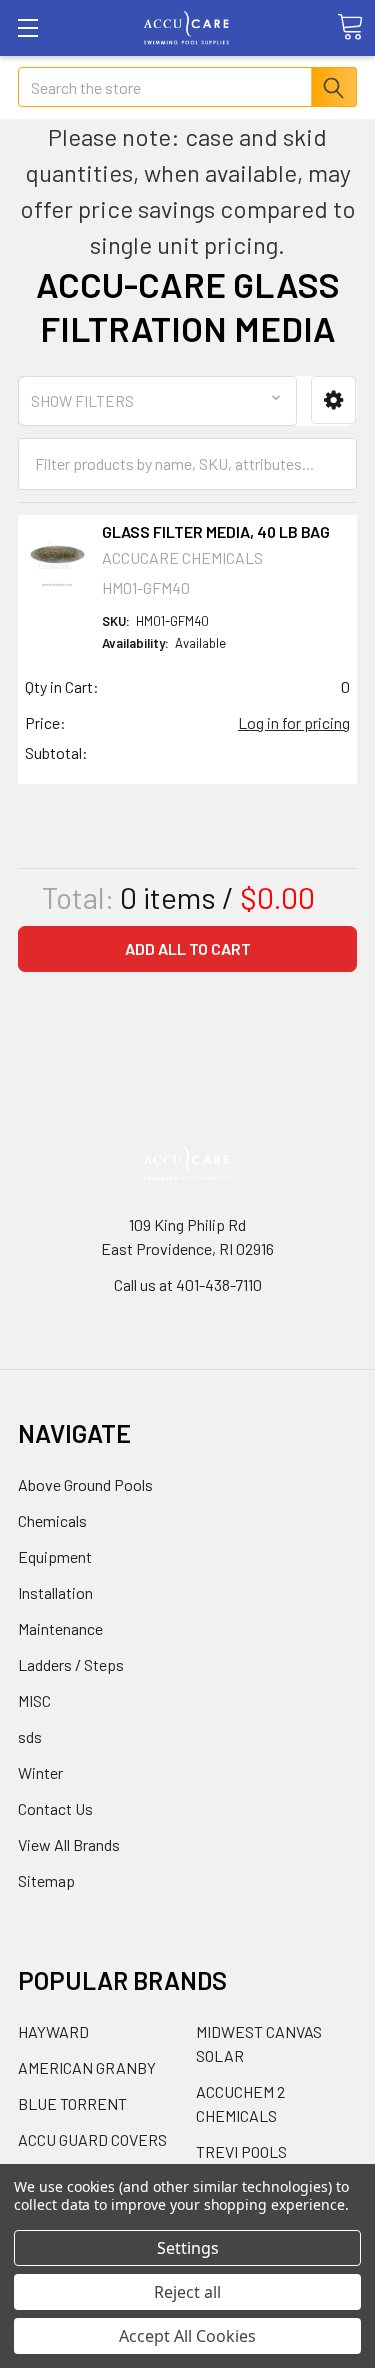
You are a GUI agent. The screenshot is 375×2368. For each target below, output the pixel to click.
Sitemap (46, 1880)
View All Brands (69, 1844)
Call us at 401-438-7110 (188, 1284)
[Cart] (350, 27)
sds (30, 1736)
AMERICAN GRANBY (87, 2067)
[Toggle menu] (27, 27)
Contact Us (55, 1808)
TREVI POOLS (241, 2151)
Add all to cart (188, 948)
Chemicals (52, 1520)
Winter (40, 1772)
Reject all (187, 2292)
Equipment (55, 1556)
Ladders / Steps (71, 1664)
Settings (188, 2248)
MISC (34, 1700)
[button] (333, 400)
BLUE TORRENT (72, 2103)
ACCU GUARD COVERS (92, 2139)
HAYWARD (53, 2031)
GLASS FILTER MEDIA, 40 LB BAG (216, 531)
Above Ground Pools (85, 1484)
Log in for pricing (294, 722)
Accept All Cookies (187, 2336)
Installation (55, 1592)
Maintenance (60, 1628)
